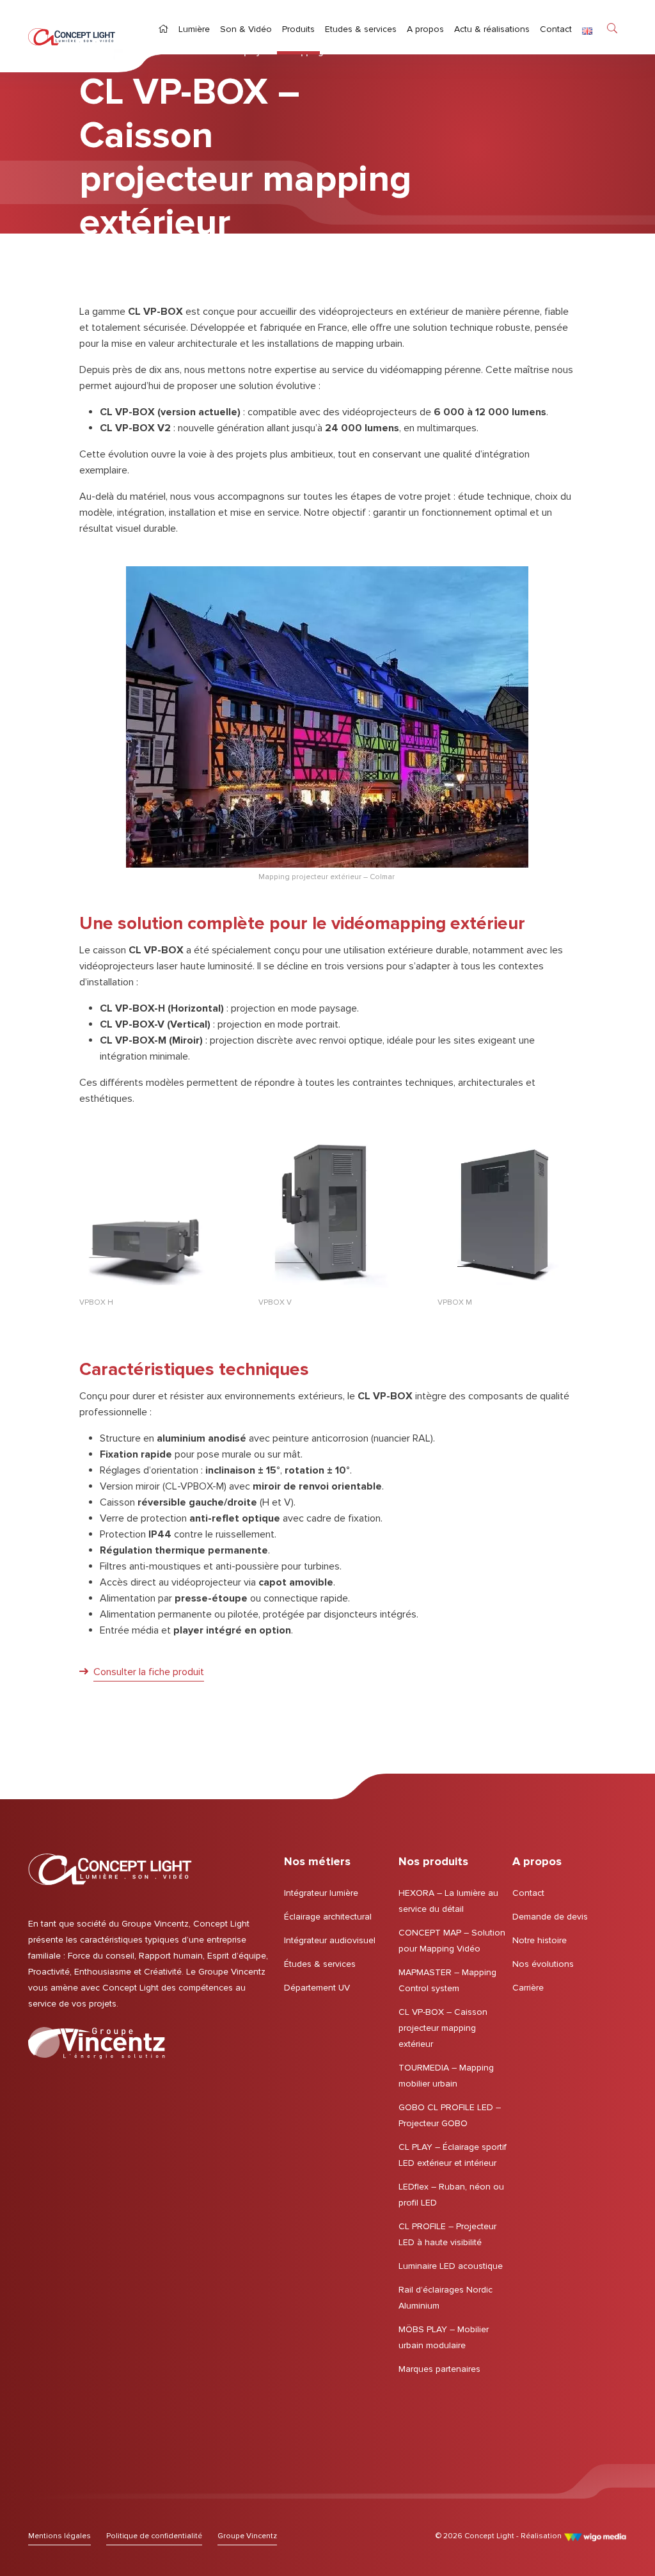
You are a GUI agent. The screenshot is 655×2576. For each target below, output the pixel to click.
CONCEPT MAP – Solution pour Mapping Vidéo (452, 1941)
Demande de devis (550, 1917)
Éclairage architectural (328, 1917)
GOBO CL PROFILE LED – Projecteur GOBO (450, 2115)
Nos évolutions (543, 1964)
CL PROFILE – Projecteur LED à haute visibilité (447, 2234)
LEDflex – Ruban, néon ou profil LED (451, 2195)
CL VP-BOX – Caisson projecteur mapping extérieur (443, 2028)
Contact (528, 1893)
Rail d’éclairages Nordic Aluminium (446, 2298)
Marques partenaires (439, 2369)
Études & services (320, 1964)
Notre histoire (540, 1940)
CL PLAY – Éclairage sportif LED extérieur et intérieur (453, 2155)
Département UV (317, 1988)
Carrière (528, 1988)
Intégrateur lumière (321, 1893)
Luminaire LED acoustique (451, 2266)
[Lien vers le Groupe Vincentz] (97, 2043)
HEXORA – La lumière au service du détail (448, 1901)
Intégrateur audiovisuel (330, 1940)
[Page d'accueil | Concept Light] (72, 36)
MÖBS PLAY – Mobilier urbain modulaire (444, 2337)
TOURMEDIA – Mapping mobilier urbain (446, 2076)
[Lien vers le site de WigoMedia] (595, 2536)
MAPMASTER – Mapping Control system (447, 1980)
